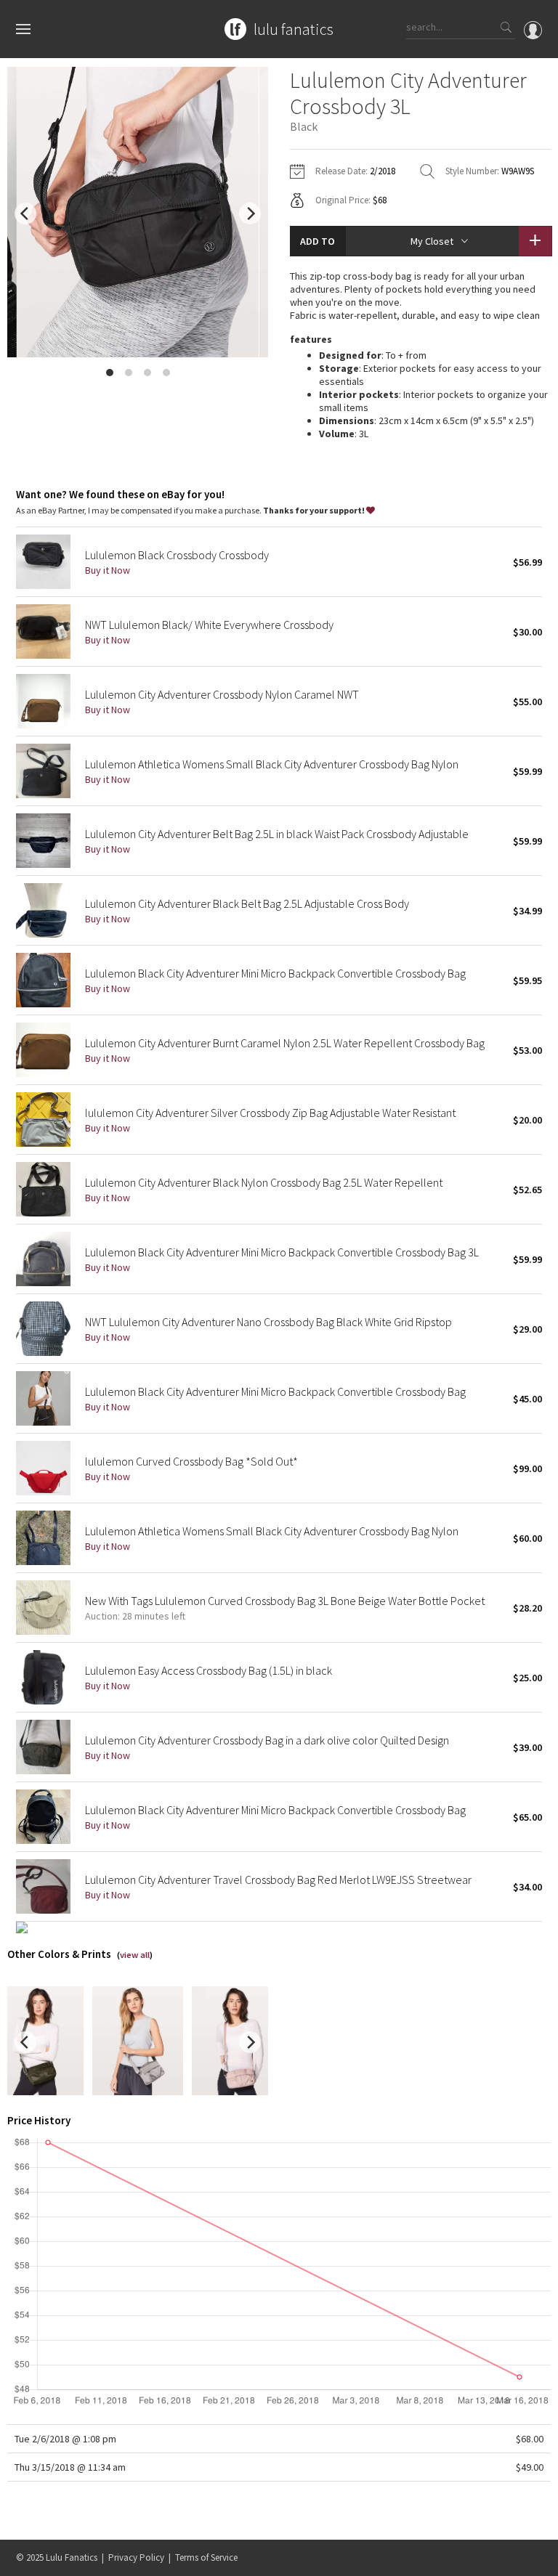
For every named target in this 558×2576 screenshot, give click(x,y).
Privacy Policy (136, 2557)
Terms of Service (206, 2557)
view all (135, 1955)
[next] (250, 214)
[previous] (25, 214)
